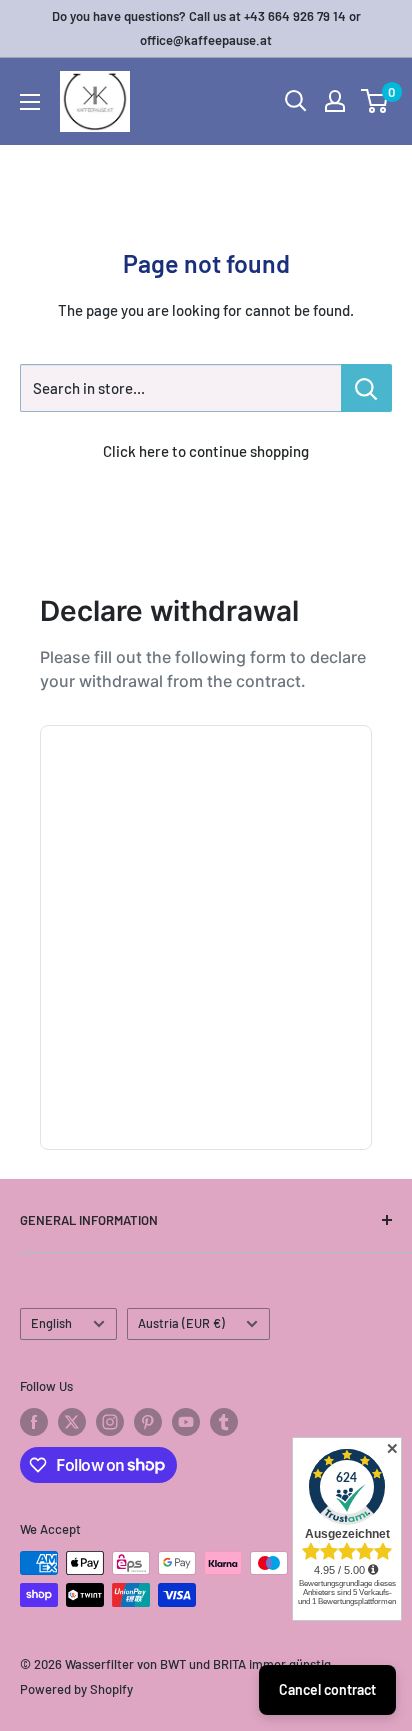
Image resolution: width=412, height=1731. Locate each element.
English (51, 1323)
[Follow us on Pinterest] (148, 1422)
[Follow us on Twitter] (72, 1422)
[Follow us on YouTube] (186, 1422)
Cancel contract (327, 1689)
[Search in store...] (366, 388)
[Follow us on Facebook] (34, 1422)
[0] (375, 101)
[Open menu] (30, 102)
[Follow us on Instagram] (110, 1422)
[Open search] (296, 101)
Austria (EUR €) (181, 1323)
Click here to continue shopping (206, 451)
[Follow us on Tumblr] (224, 1422)
